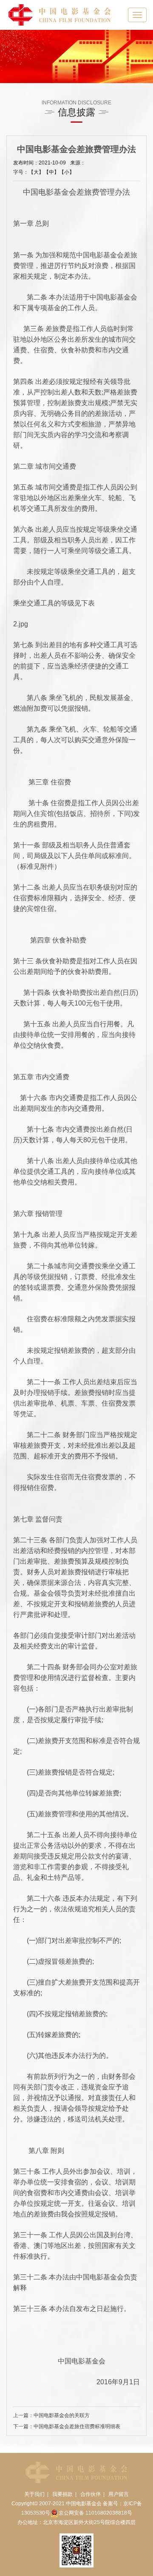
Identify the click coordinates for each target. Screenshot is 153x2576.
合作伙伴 (91, 2494)
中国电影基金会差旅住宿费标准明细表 (77, 2426)
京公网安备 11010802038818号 (95, 2513)
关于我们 (34, 2494)
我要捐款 (62, 2494)
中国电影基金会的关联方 (62, 2415)
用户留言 (119, 2494)
